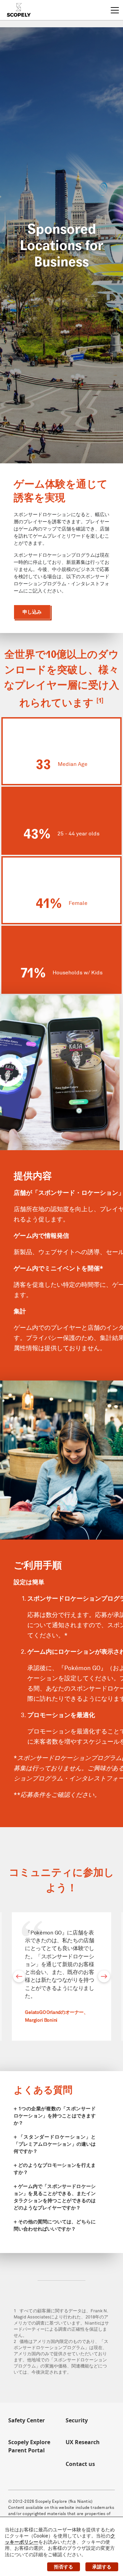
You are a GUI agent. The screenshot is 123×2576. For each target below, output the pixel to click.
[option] (62, 1976)
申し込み (32, 612)
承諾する (102, 2567)
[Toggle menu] (115, 10)
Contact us (80, 2464)
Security (77, 2420)
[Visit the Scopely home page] (19, 10)
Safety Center (26, 2420)
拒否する (64, 2567)
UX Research (83, 2442)
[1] (100, 700)
